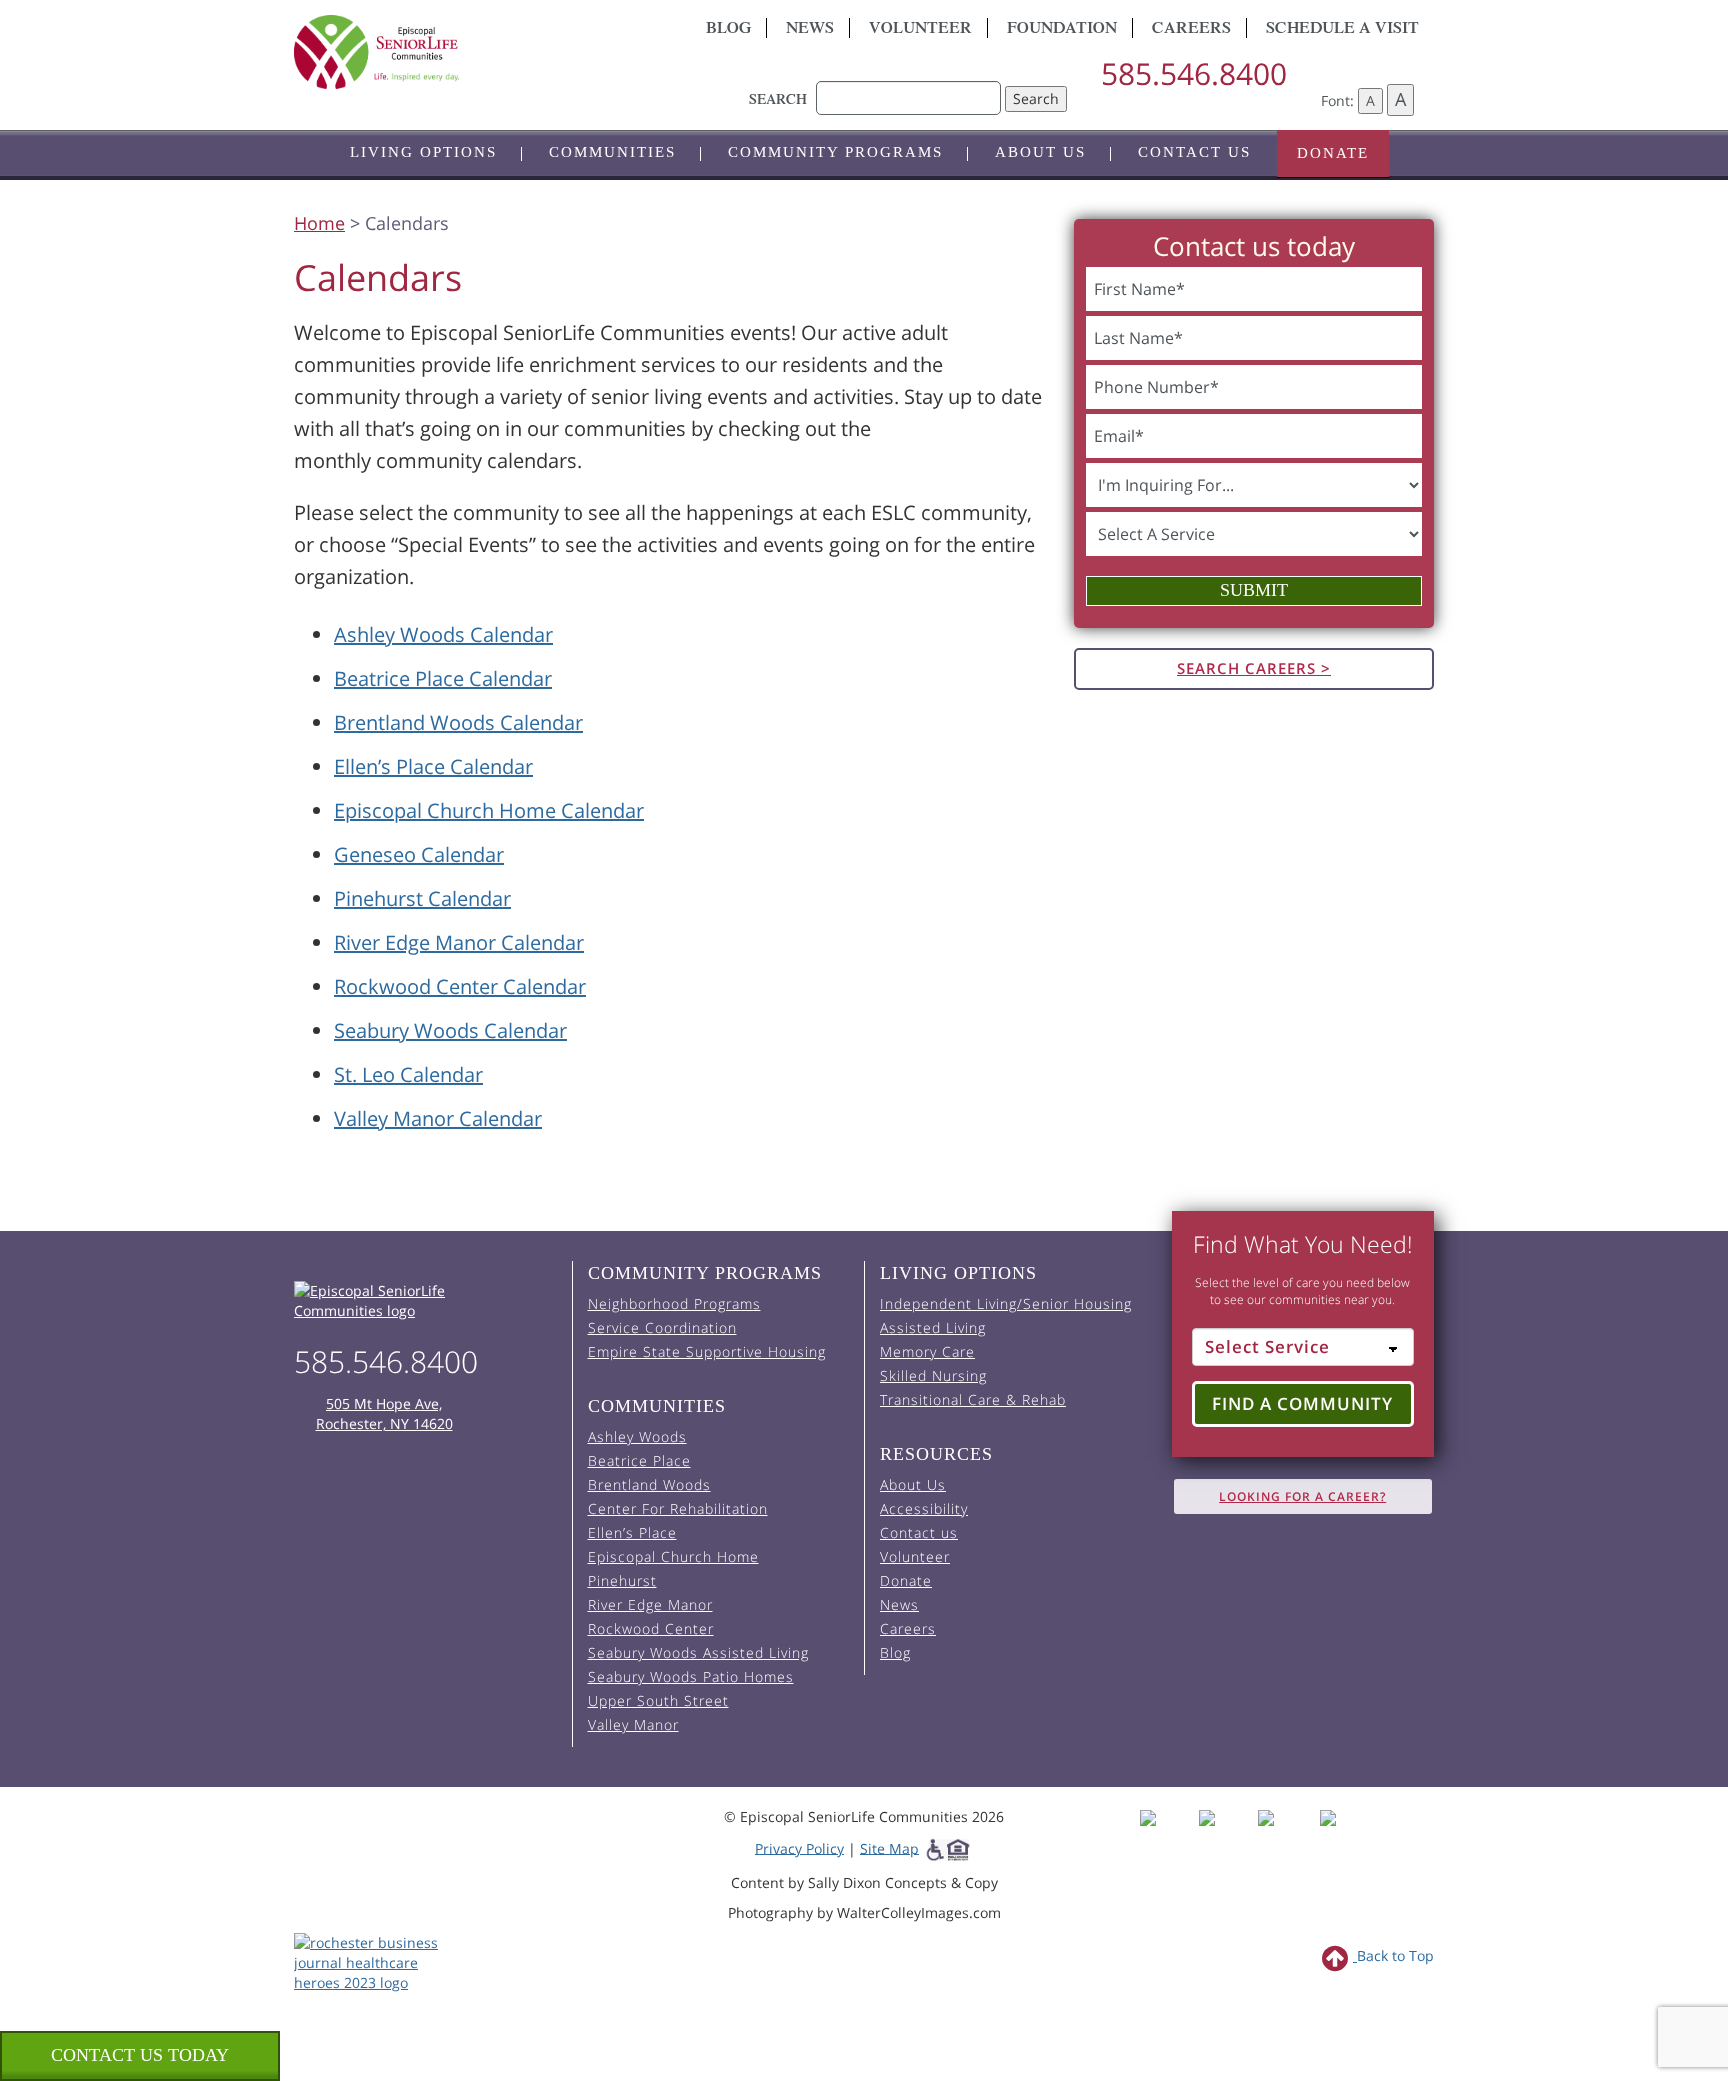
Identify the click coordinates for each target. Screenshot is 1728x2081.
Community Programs (835, 152)
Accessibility (924, 1508)
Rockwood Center (651, 1628)
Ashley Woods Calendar (443, 634)
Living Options (423, 152)
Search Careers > (1254, 668)
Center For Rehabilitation (678, 1508)
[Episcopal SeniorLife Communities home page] (425, 1301)
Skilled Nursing (933, 1375)
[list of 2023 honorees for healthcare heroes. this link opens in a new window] (376, 1960)
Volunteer (920, 30)
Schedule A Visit (1342, 30)
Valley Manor (633, 1724)
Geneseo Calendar (419, 854)
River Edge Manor (650, 1604)
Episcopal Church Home (673, 1556)
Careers (1191, 30)
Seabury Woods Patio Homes (691, 1676)
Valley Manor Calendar (438, 1118)
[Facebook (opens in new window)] (1167, 1835)
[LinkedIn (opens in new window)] (1342, 1835)
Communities (612, 152)
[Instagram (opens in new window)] (1226, 1835)
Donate (1333, 153)
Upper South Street (658, 1700)
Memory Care (927, 1351)
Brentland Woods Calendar (458, 722)
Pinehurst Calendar (422, 898)
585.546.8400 (1194, 73)
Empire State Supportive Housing (707, 1351)
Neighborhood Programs (674, 1303)
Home (319, 223)
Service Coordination (662, 1327)
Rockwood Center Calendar (460, 986)
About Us (1040, 152)
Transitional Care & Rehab (973, 1399)
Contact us (1194, 152)
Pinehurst (622, 1580)
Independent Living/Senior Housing (1006, 1303)
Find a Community (1302, 1403)
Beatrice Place (639, 1460)
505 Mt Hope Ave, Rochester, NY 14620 (384, 1413)
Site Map (889, 1847)
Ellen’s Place (632, 1532)
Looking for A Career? (1302, 1496)
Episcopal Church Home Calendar (489, 810)
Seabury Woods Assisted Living (698, 1652)
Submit (1254, 590)
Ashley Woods (637, 1436)
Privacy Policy (799, 1847)
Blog (728, 30)
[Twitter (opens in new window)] (1285, 1835)
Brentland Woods (649, 1484)
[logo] (474, 52)
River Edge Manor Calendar (459, 942)
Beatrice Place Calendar (443, 678)
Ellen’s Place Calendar (433, 766)
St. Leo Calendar (408, 1074)
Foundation (1062, 30)
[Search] (908, 88)
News (810, 30)
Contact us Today (140, 2055)
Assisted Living (933, 1327)
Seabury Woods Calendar (450, 1030)
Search (1036, 98)
